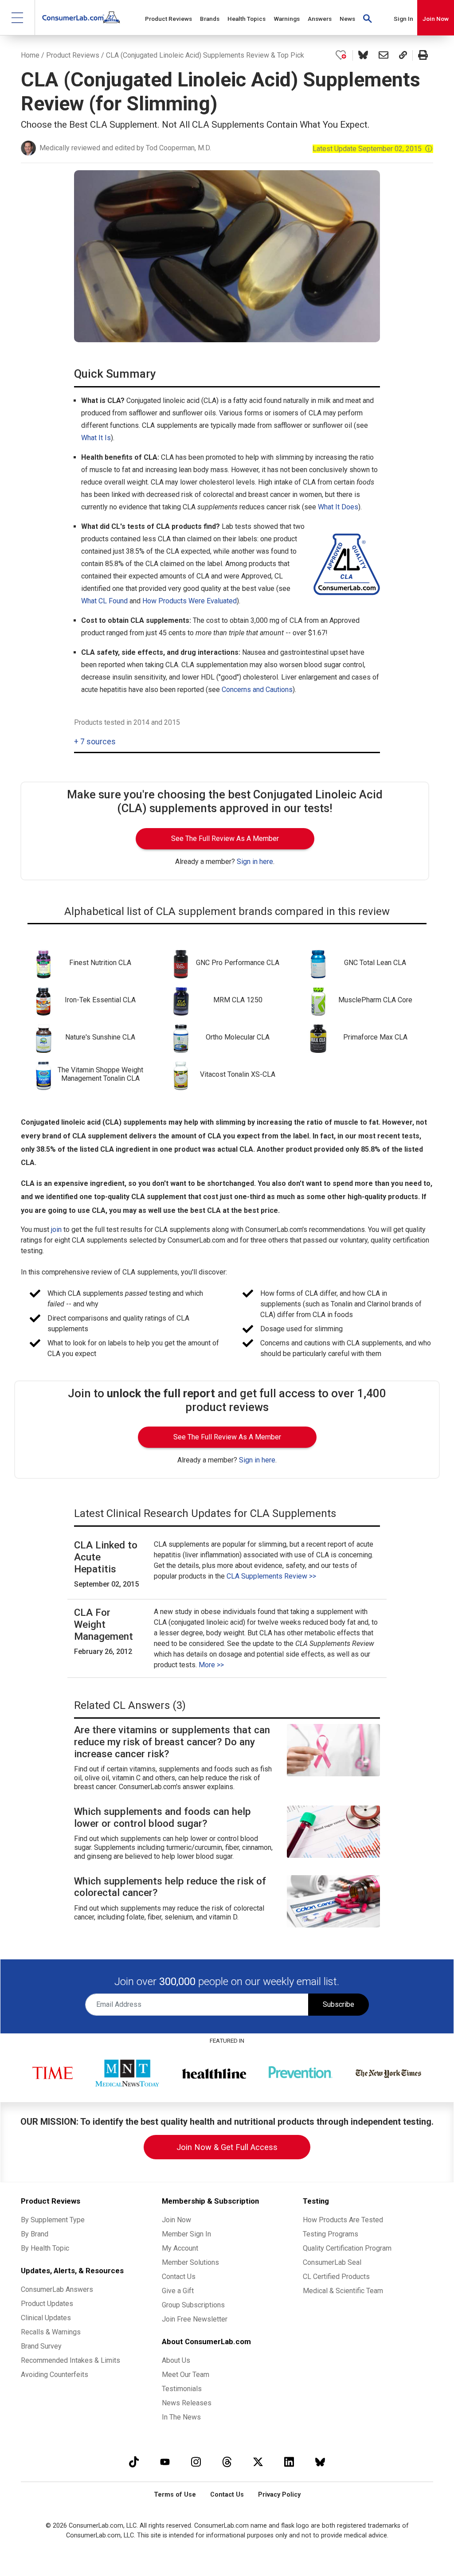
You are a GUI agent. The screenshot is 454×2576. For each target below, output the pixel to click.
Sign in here (255, 862)
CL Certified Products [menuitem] (336, 2277)
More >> (211, 1665)
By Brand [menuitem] (35, 2234)
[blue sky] (320, 2462)
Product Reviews (73, 55)
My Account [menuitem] (180, 2248)
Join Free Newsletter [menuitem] (195, 2319)
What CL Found (104, 601)
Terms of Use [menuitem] (175, 2495)
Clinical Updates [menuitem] (46, 2318)
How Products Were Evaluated (190, 601)
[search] (368, 18)
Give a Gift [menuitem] (178, 2291)
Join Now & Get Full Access (227, 2147)
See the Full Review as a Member (225, 838)
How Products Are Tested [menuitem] (343, 2220)
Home (30, 55)
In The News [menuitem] (181, 2417)
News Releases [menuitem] (187, 2403)
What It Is (96, 438)
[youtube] (165, 2462)
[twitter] (258, 2462)
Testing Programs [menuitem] (331, 2234)
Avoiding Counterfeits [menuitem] (55, 2375)
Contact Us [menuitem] (179, 2277)
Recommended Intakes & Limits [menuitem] (70, 2360)
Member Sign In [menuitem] (186, 2234)
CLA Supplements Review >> (271, 1576)
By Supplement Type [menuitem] (53, 2220)
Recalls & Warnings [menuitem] (51, 2332)
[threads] (227, 2462)
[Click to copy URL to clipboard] (403, 55)
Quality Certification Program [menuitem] (347, 2248)
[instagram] (196, 2462)
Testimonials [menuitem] (182, 2389)
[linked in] (289, 2462)
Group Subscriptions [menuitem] (193, 2305)
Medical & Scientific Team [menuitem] (343, 2291)
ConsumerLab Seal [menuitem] (332, 2262)
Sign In (403, 19)
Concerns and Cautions (257, 690)
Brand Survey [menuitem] (41, 2346)
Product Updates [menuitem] (47, 2304)
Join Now (436, 19)
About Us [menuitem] (176, 2360)
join (56, 1229)
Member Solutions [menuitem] (190, 2262)
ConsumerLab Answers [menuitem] (57, 2289)
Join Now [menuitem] (176, 2220)
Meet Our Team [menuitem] (186, 2375)
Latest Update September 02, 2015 (373, 149)
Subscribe (339, 2004)
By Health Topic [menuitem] (45, 2248)
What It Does (338, 507)
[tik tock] (134, 2462)
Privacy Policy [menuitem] (279, 2495)
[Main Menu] (18, 18)
